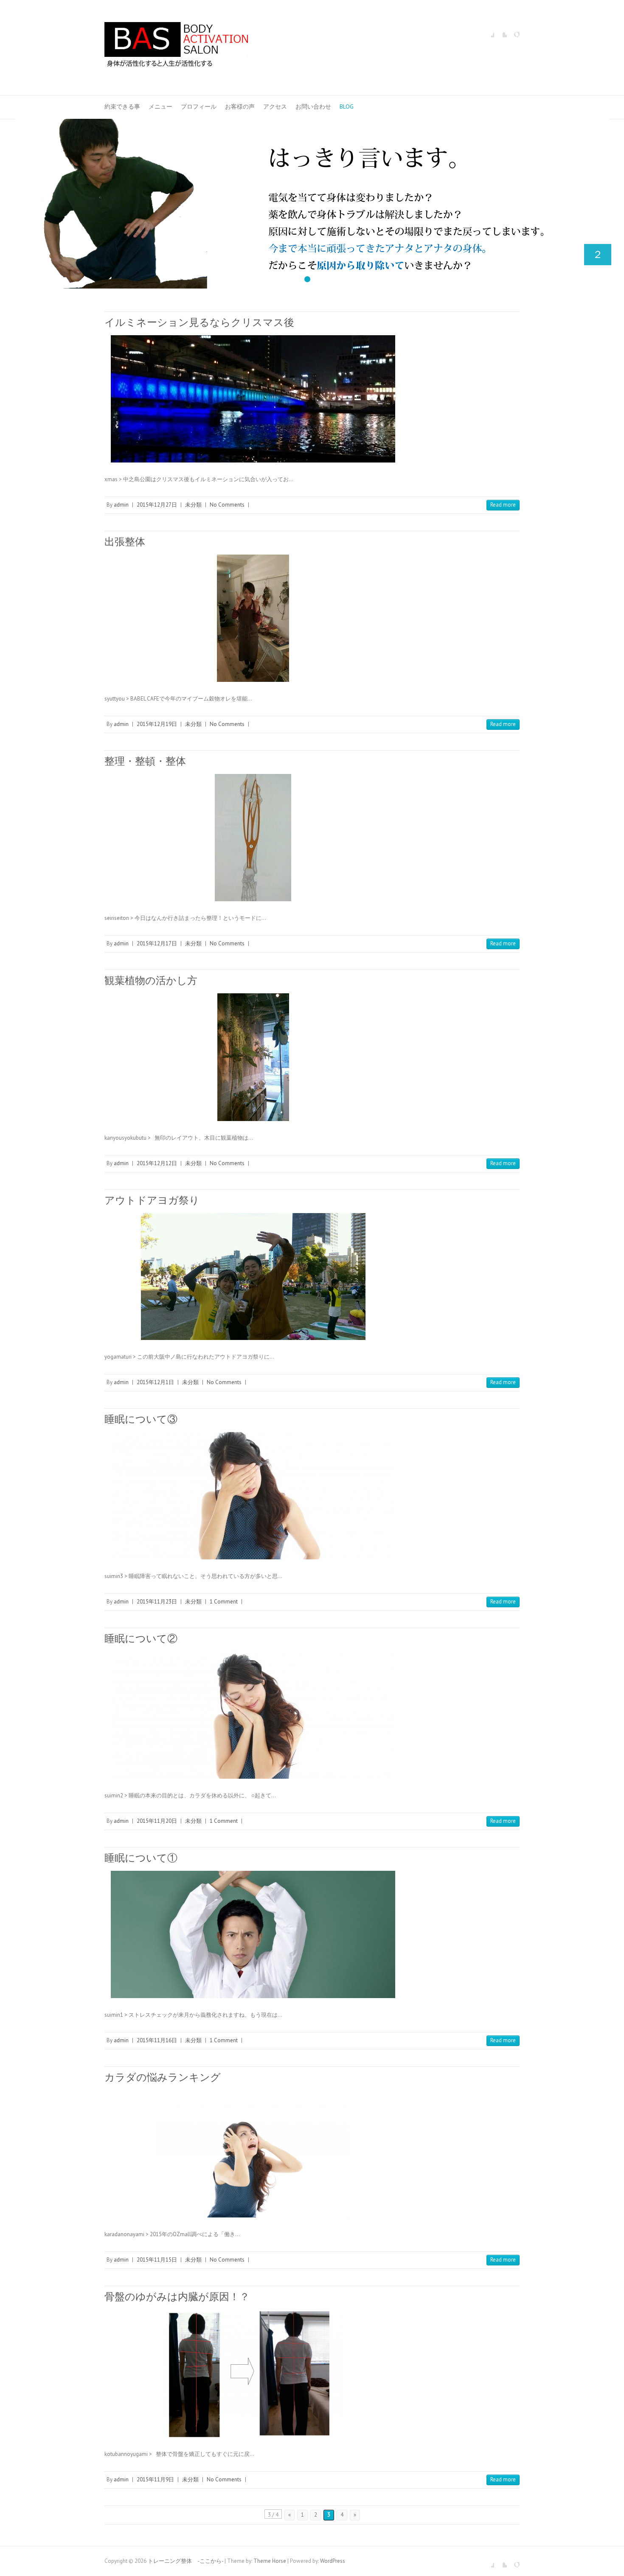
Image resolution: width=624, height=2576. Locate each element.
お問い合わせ (313, 107)
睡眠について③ (141, 1419)
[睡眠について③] (253, 1496)
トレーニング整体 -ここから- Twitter (500, 31)
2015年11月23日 (157, 1602)
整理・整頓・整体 (145, 761)
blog (347, 107)
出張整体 (125, 542)
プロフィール (199, 107)
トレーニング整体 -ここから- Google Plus (513, 31)
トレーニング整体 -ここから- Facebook (488, 31)
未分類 (193, 505)
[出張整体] (253, 618)
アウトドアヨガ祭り (152, 1200)
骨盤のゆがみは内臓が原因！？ (177, 2297)
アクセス (275, 107)
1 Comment (224, 1602)
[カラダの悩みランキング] (253, 2154)
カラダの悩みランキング (163, 2077)
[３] (312, 123)
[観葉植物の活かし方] (253, 1057)
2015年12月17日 (157, 943)
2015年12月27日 (157, 505)
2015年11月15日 (157, 2260)
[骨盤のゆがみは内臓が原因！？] (253, 2373)
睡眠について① (141, 1858)
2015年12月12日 (157, 1163)
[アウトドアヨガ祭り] (253, 1277)
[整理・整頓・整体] (253, 838)
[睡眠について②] (253, 1715)
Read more (503, 505)
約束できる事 (122, 107)
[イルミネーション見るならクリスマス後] (253, 399)
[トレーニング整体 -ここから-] (176, 48)
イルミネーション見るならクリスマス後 (199, 322)
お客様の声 (240, 107)
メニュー (160, 107)
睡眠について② (141, 1638)
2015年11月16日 (157, 2040)
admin (121, 505)
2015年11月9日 (155, 2479)
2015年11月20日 (157, 1821)
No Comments (227, 505)
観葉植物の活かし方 (151, 980)
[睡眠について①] (253, 1934)
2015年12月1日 (155, 1382)
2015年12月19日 (157, 724)
